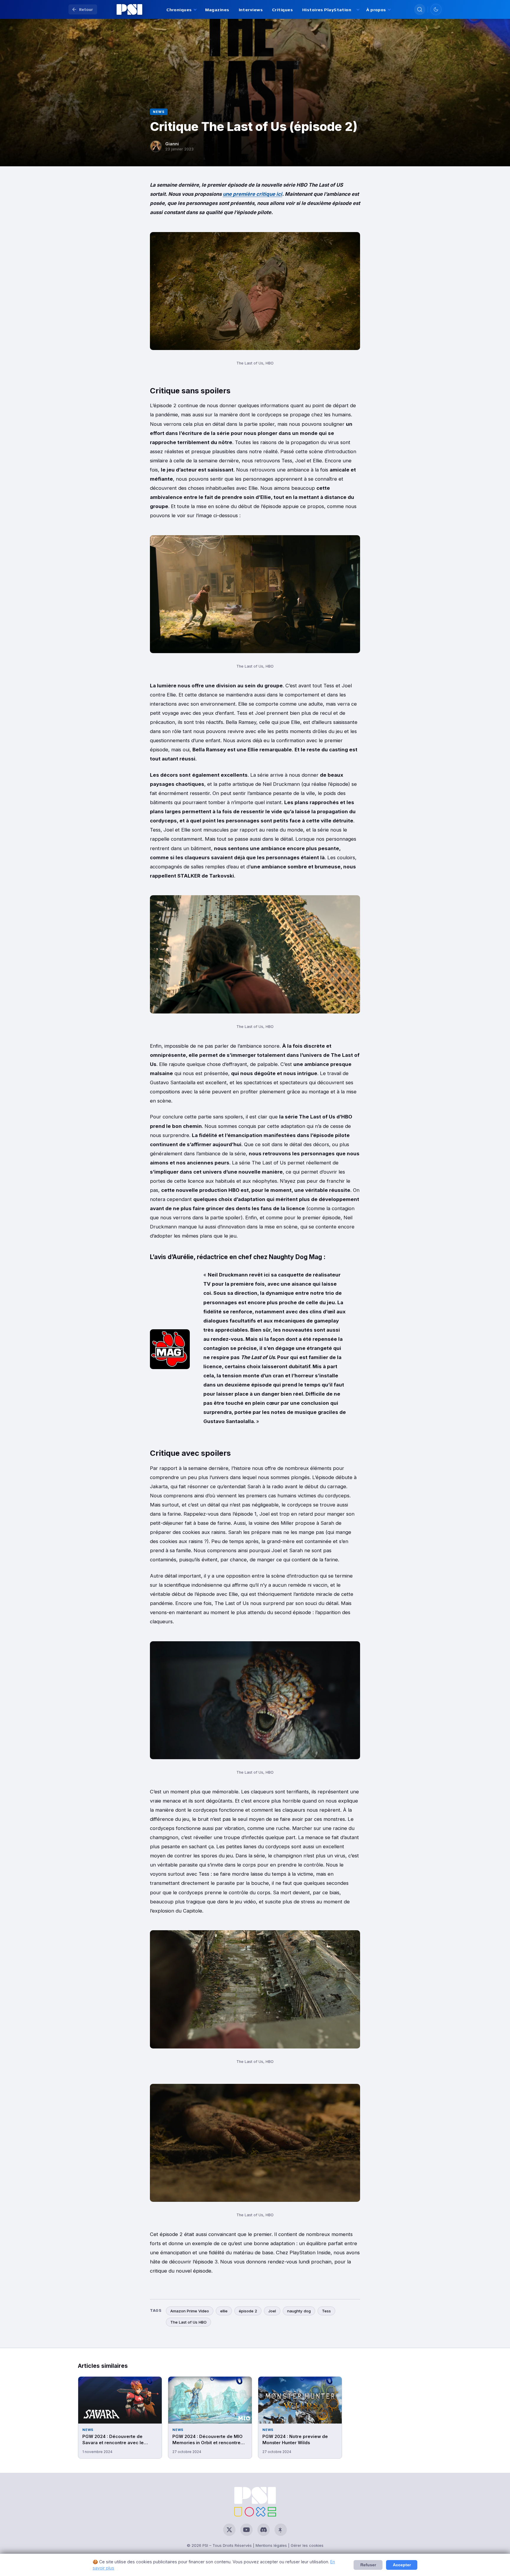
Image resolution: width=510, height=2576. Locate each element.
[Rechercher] (420, 9)
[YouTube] (246, 2530)
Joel (272, 2311)
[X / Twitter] (229, 2530)
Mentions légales (271, 2545)
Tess (326, 2311)
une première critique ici (252, 194)
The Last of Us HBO (188, 2322)
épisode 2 (248, 2311)
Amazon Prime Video (190, 2311)
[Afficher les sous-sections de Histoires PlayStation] (358, 10)
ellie (224, 2311)
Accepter (402, 2565)
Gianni (172, 144)
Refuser (368, 2565)
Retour (86, 9)
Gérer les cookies (307, 2545)
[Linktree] (281, 2530)
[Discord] (264, 2530)
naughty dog (299, 2311)
